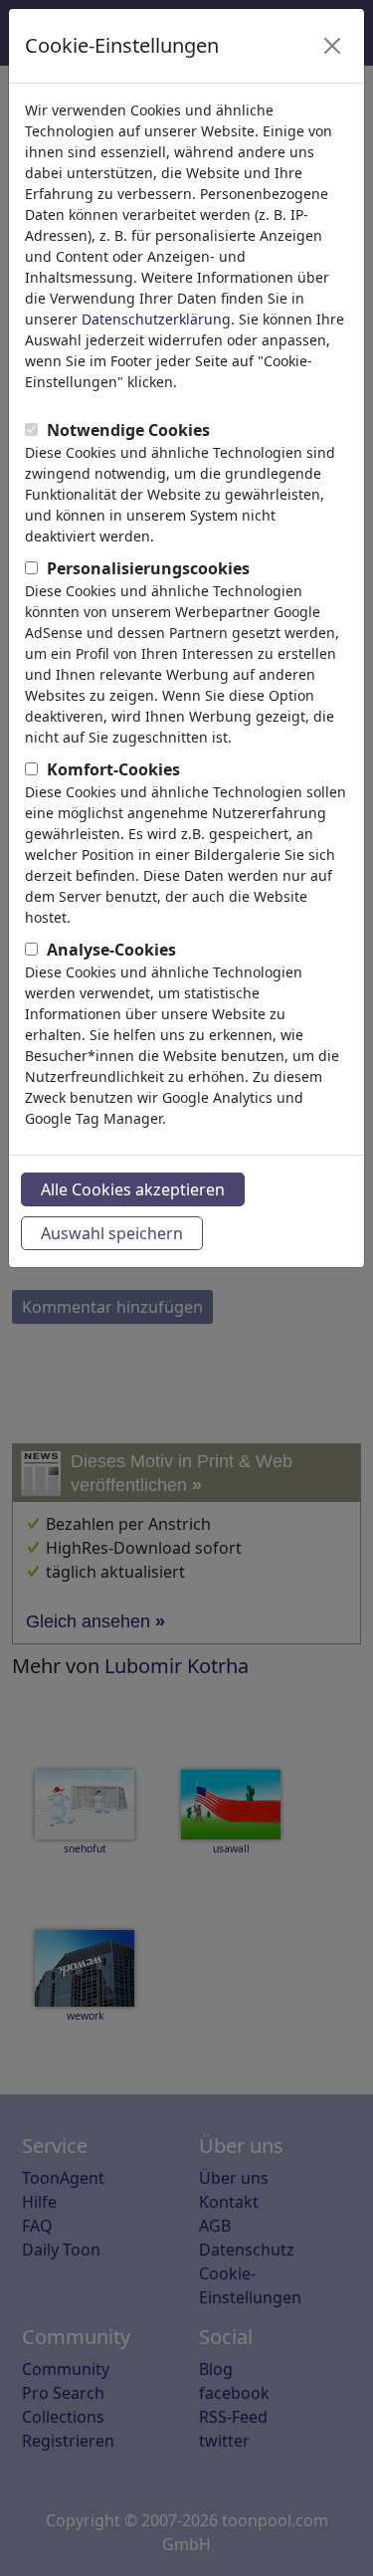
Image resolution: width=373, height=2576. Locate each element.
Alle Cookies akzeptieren (133, 1189)
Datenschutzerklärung (156, 319)
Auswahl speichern (112, 1233)
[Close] (332, 46)
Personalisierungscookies (148, 568)
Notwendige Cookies (128, 430)
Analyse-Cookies (111, 950)
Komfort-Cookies (113, 769)
